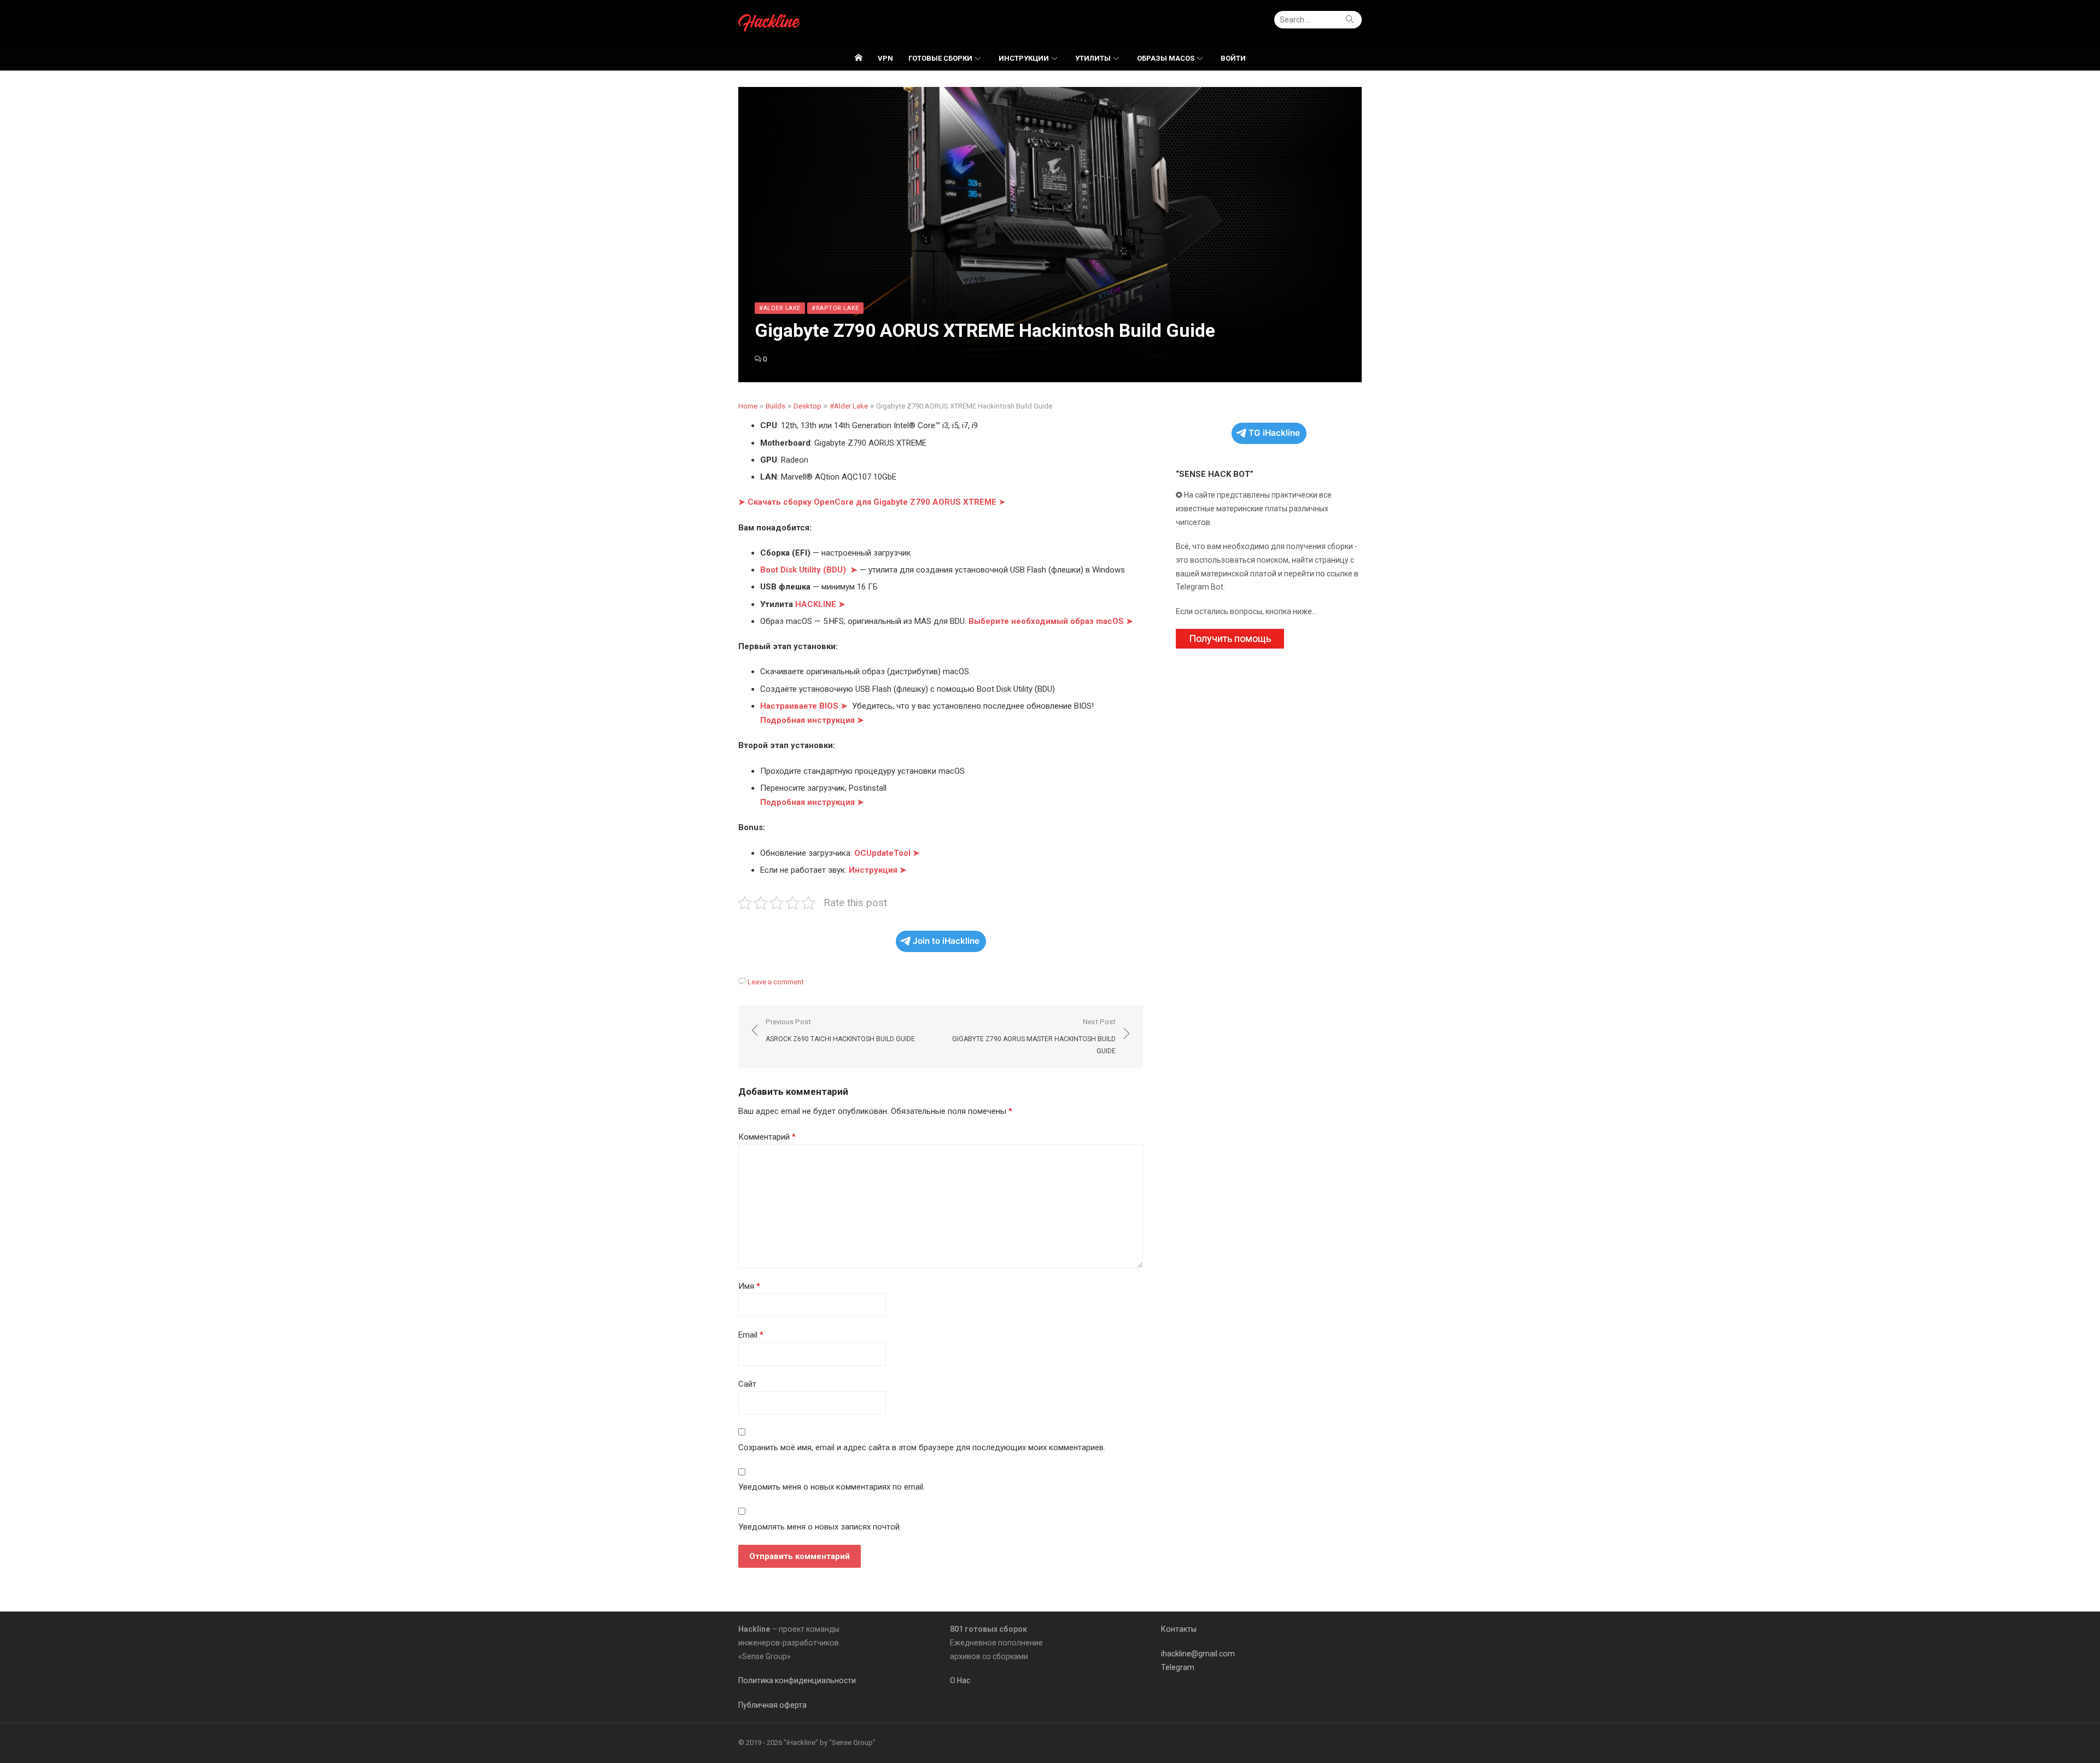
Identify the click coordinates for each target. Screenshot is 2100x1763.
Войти (1233, 58)
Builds (775, 406)
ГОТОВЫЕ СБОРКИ (940, 58)
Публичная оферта (772, 1705)
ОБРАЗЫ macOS (1166, 58)
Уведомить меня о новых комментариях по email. (832, 1487)
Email (751, 1335)
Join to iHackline (946, 941)
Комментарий (767, 1137)
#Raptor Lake (835, 308)
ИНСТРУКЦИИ (1024, 58)
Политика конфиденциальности (797, 1680)
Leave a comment (776, 982)
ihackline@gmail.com (1198, 1654)
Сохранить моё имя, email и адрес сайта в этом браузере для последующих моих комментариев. (922, 1447)
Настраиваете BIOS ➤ (804, 706)
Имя (749, 1286)
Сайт (747, 1384)
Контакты (1179, 1629)
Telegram (1178, 1667)
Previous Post (840, 1031)
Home (748, 406)
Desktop (807, 406)
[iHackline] (859, 58)
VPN (885, 58)
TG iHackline (1274, 433)
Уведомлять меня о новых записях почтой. (820, 1527)
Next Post (1034, 1036)
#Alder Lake (780, 308)
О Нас (960, 1680)
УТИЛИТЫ (1093, 58)
